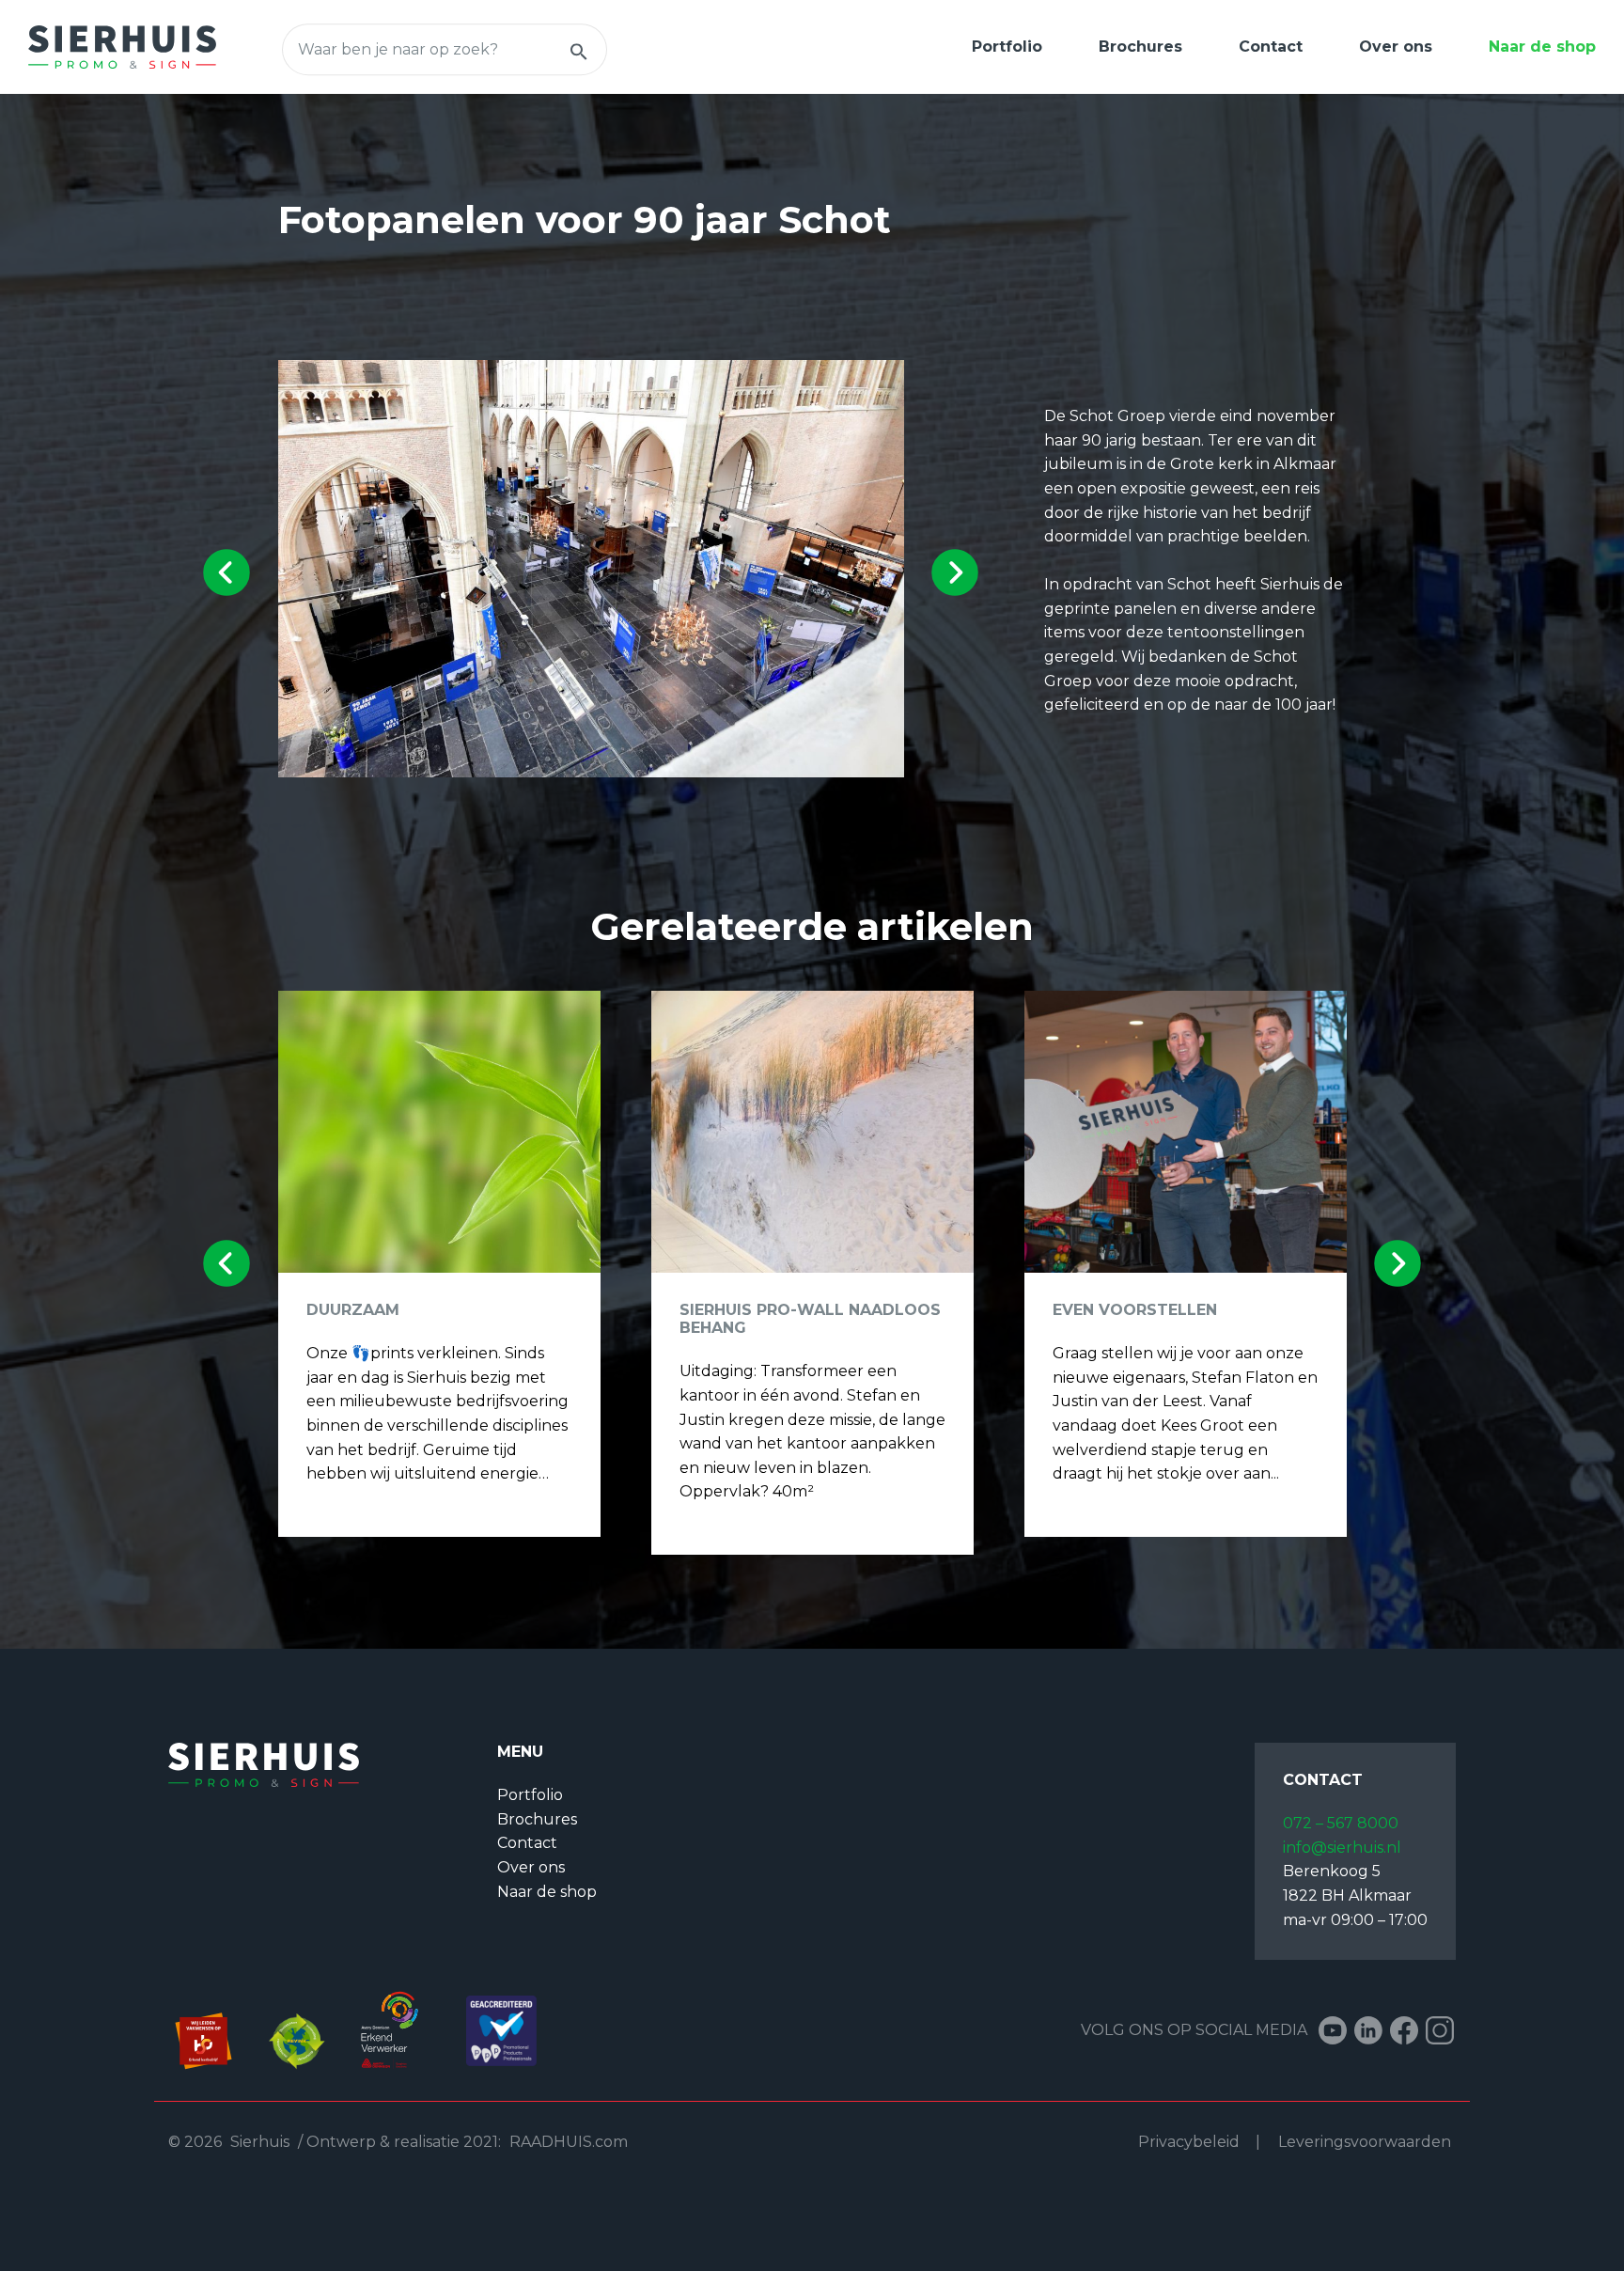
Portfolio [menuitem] (1007, 47)
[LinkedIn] (1368, 2030)
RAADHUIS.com (569, 2142)
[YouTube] (1333, 2030)
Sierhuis (260, 2142)
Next (954, 572)
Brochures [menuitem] (1140, 47)
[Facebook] (1404, 2030)
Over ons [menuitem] (1396, 47)
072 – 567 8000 (1341, 1823)
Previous (227, 572)
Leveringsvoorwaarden (1365, 2142)
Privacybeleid (1189, 2142)
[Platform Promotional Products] (492, 2029)
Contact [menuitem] (1271, 47)
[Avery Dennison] (391, 2029)
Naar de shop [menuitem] (1542, 47)
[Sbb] (215, 2029)
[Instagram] (1440, 2030)
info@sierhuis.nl (1342, 1848)
